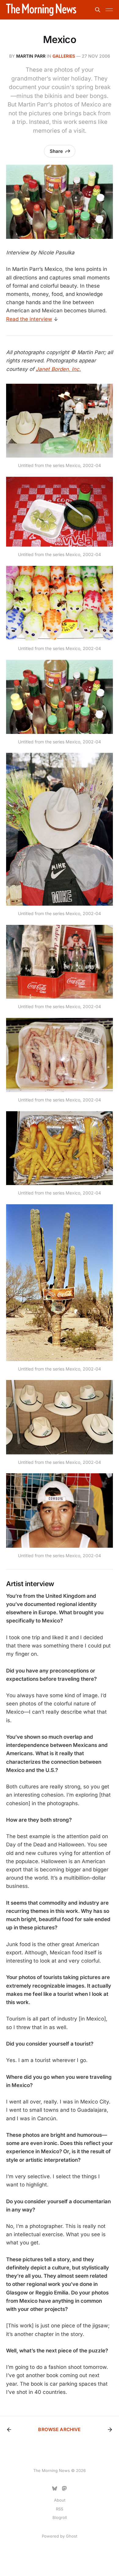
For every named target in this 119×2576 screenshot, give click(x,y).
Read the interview (29, 319)
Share (56, 151)
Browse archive (59, 2429)
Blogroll (60, 2517)
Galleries (64, 56)
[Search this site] (98, 10)
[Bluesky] (55, 2488)
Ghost (72, 2536)
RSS (60, 2509)
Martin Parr (31, 56)
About (60, 2500)
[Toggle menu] (109, 10)
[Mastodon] (64, 2488)
